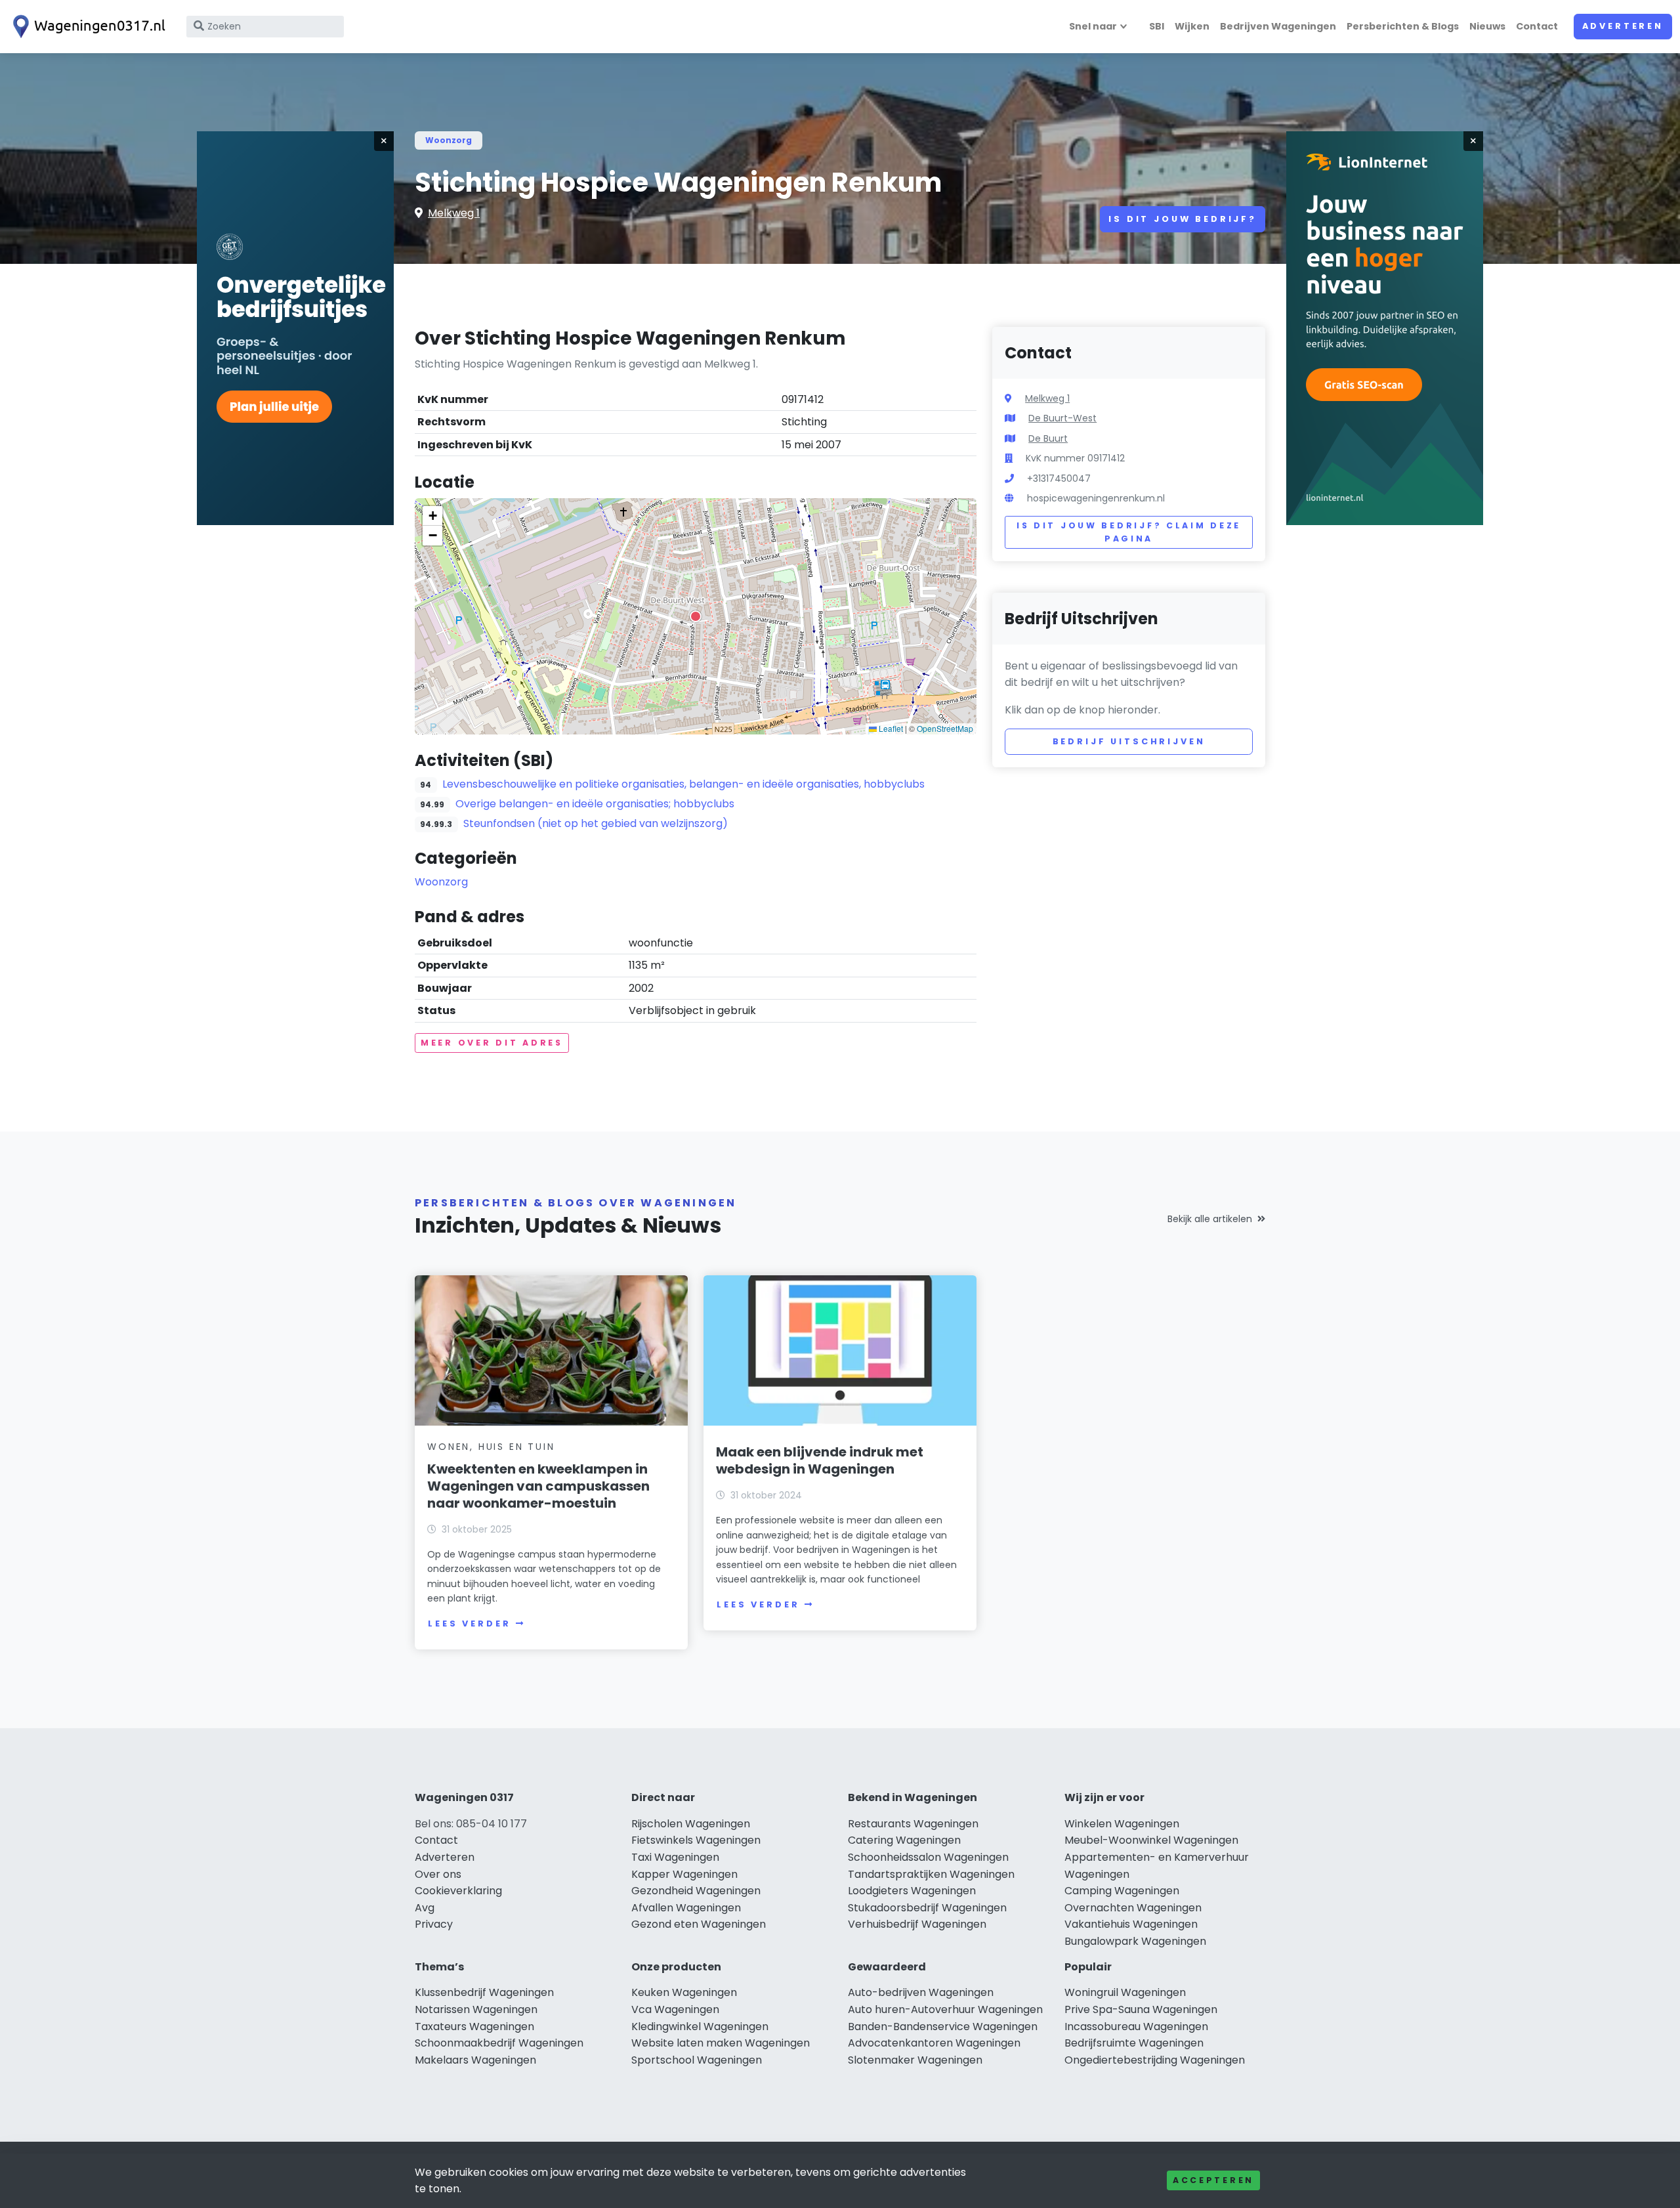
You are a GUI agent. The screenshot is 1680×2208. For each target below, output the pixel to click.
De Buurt (1048, 438)
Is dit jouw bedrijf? (1183, 219)
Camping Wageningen (1122, 1891)
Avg (425, 1908)
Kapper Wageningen (684, 1874)
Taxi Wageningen (675, 1857)
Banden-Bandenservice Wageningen (943, 2027)
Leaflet (890, 728)
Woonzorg (449, 140)
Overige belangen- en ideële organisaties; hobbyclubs (595, 804)
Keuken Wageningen (684, 1992)
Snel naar (1093, 26)
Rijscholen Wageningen (691, 1824)
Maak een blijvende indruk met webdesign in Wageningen (820, 1460)
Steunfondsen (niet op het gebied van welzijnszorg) (596, 823)
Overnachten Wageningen (1133, 1908)
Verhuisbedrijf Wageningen (917, 1924)
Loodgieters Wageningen (912, 1891)
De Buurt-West (1062, 418)
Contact (1537, 26)
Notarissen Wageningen (476, 2009)
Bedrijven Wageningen (1278, 26)
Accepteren (1213, 2180)
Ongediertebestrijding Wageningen (1155, 2060)
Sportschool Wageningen (697, 2060)
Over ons (438, 1874)
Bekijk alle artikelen (1210, 1219)
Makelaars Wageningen (475, 2060)
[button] (696, 616)
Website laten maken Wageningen (721, 2043)
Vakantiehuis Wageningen (1131, 1924)
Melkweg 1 (454, 213)
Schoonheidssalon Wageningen (928, 1857)
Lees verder (469, 1624)
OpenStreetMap (945, 728)
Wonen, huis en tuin (491, 1447)
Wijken (1192, 26)
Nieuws (1487, 26)
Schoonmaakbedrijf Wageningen (499, 2043)
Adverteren (1623, 26)
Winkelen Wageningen (1122, 1824)
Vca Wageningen (675, 2009)
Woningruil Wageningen (1125, 1992)
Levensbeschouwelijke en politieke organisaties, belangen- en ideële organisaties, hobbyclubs (683, 784)
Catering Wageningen (904, 1840)
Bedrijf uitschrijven (1129, 741)
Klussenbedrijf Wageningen (484, 1992)
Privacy (434, 1924)
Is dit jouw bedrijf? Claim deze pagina (1129, 532)
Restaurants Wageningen (913, 1824)
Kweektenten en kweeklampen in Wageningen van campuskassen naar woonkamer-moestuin (538, 1486)
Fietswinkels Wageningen (696, 1840)
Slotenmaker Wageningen (915, 2060)
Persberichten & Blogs (1403, 26)
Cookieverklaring (458, 1891)
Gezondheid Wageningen (696, 1891)
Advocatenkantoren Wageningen (934, 2043)
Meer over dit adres (492, 1043)
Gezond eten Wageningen (699, 1924)
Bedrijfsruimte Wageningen (1134, 2043)
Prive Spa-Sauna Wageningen (1141, 2009)
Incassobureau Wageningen (1136, 2027)
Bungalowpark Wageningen (1135, 1941)
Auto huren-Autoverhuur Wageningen (945, 2009)
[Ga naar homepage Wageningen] (87, 27)
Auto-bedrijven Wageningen (921, 1992)
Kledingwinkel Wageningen (700, 2027)
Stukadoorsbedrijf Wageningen (927, 1908)
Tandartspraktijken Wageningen (931, 1874)
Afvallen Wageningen (686, 1908)
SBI (1157, 26)
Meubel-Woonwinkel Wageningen (1151, 1840)
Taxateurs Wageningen (474, 2027)
